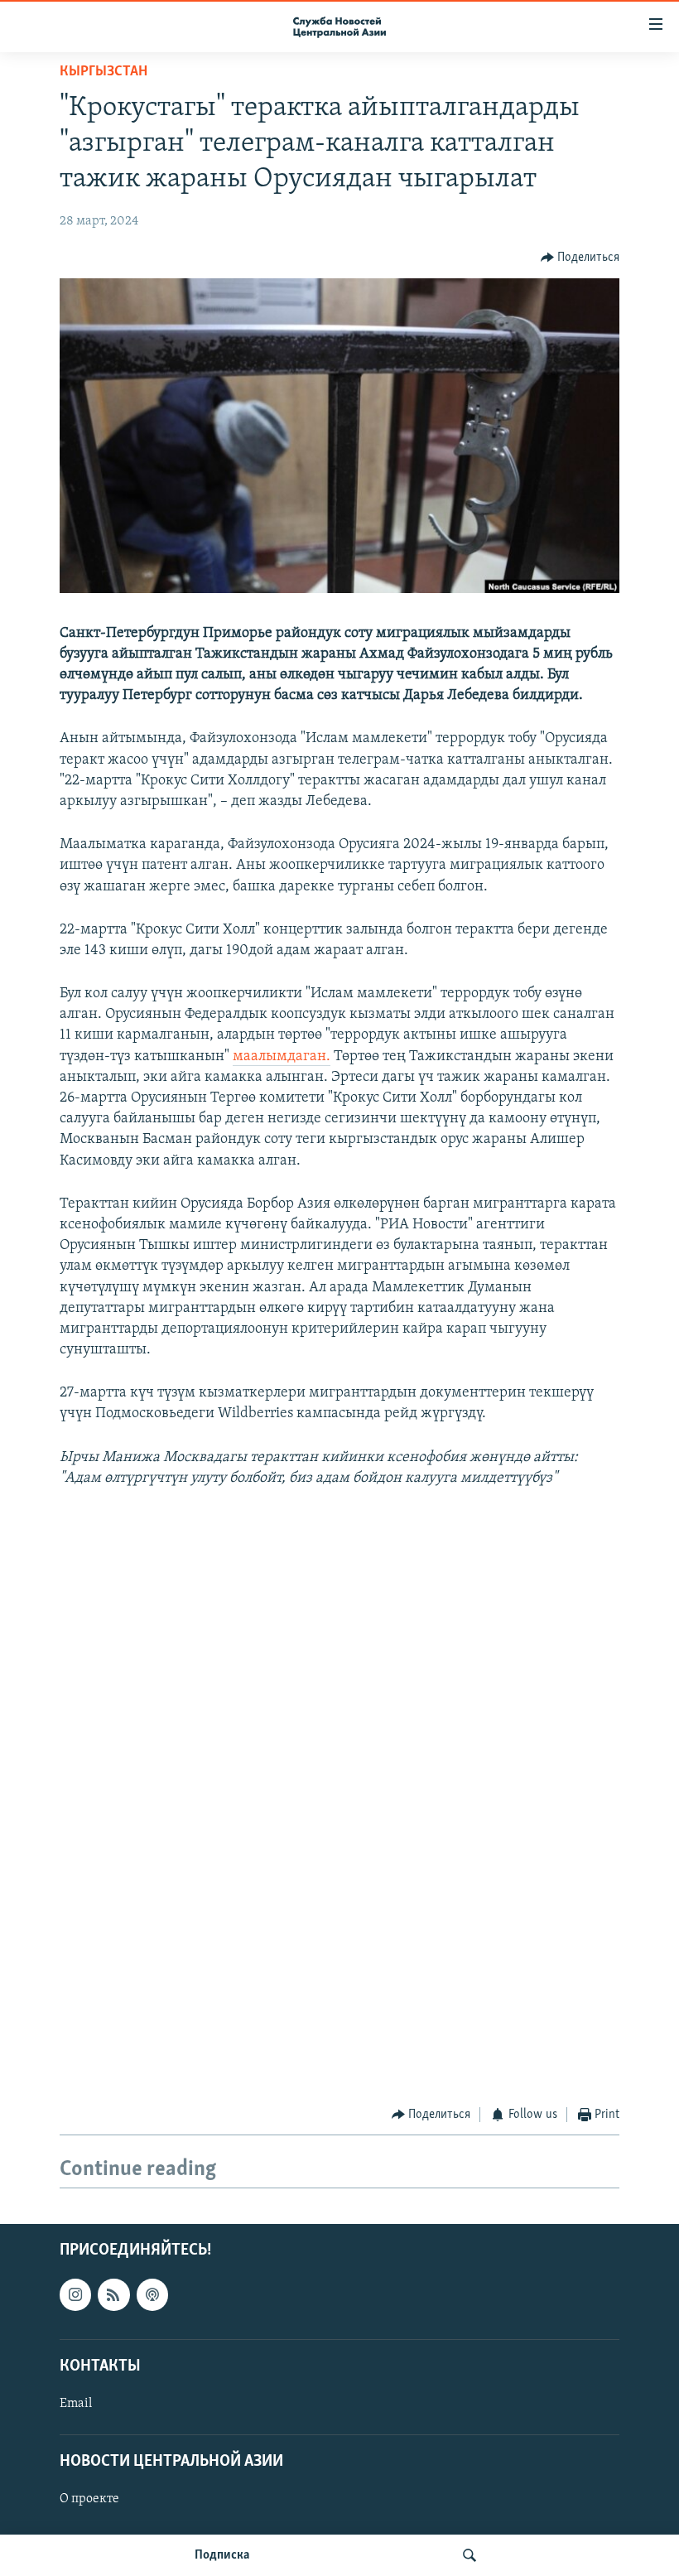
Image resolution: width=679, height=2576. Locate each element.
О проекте (89, 2499)
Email (76, 2404)
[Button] (580, 258)
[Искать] (470, 2555)
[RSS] (113, 2294)
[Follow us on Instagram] (75, 2294)
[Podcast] (152, 2294)
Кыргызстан (104, 72)
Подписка (222, 2555)
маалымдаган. (282, 1057)
